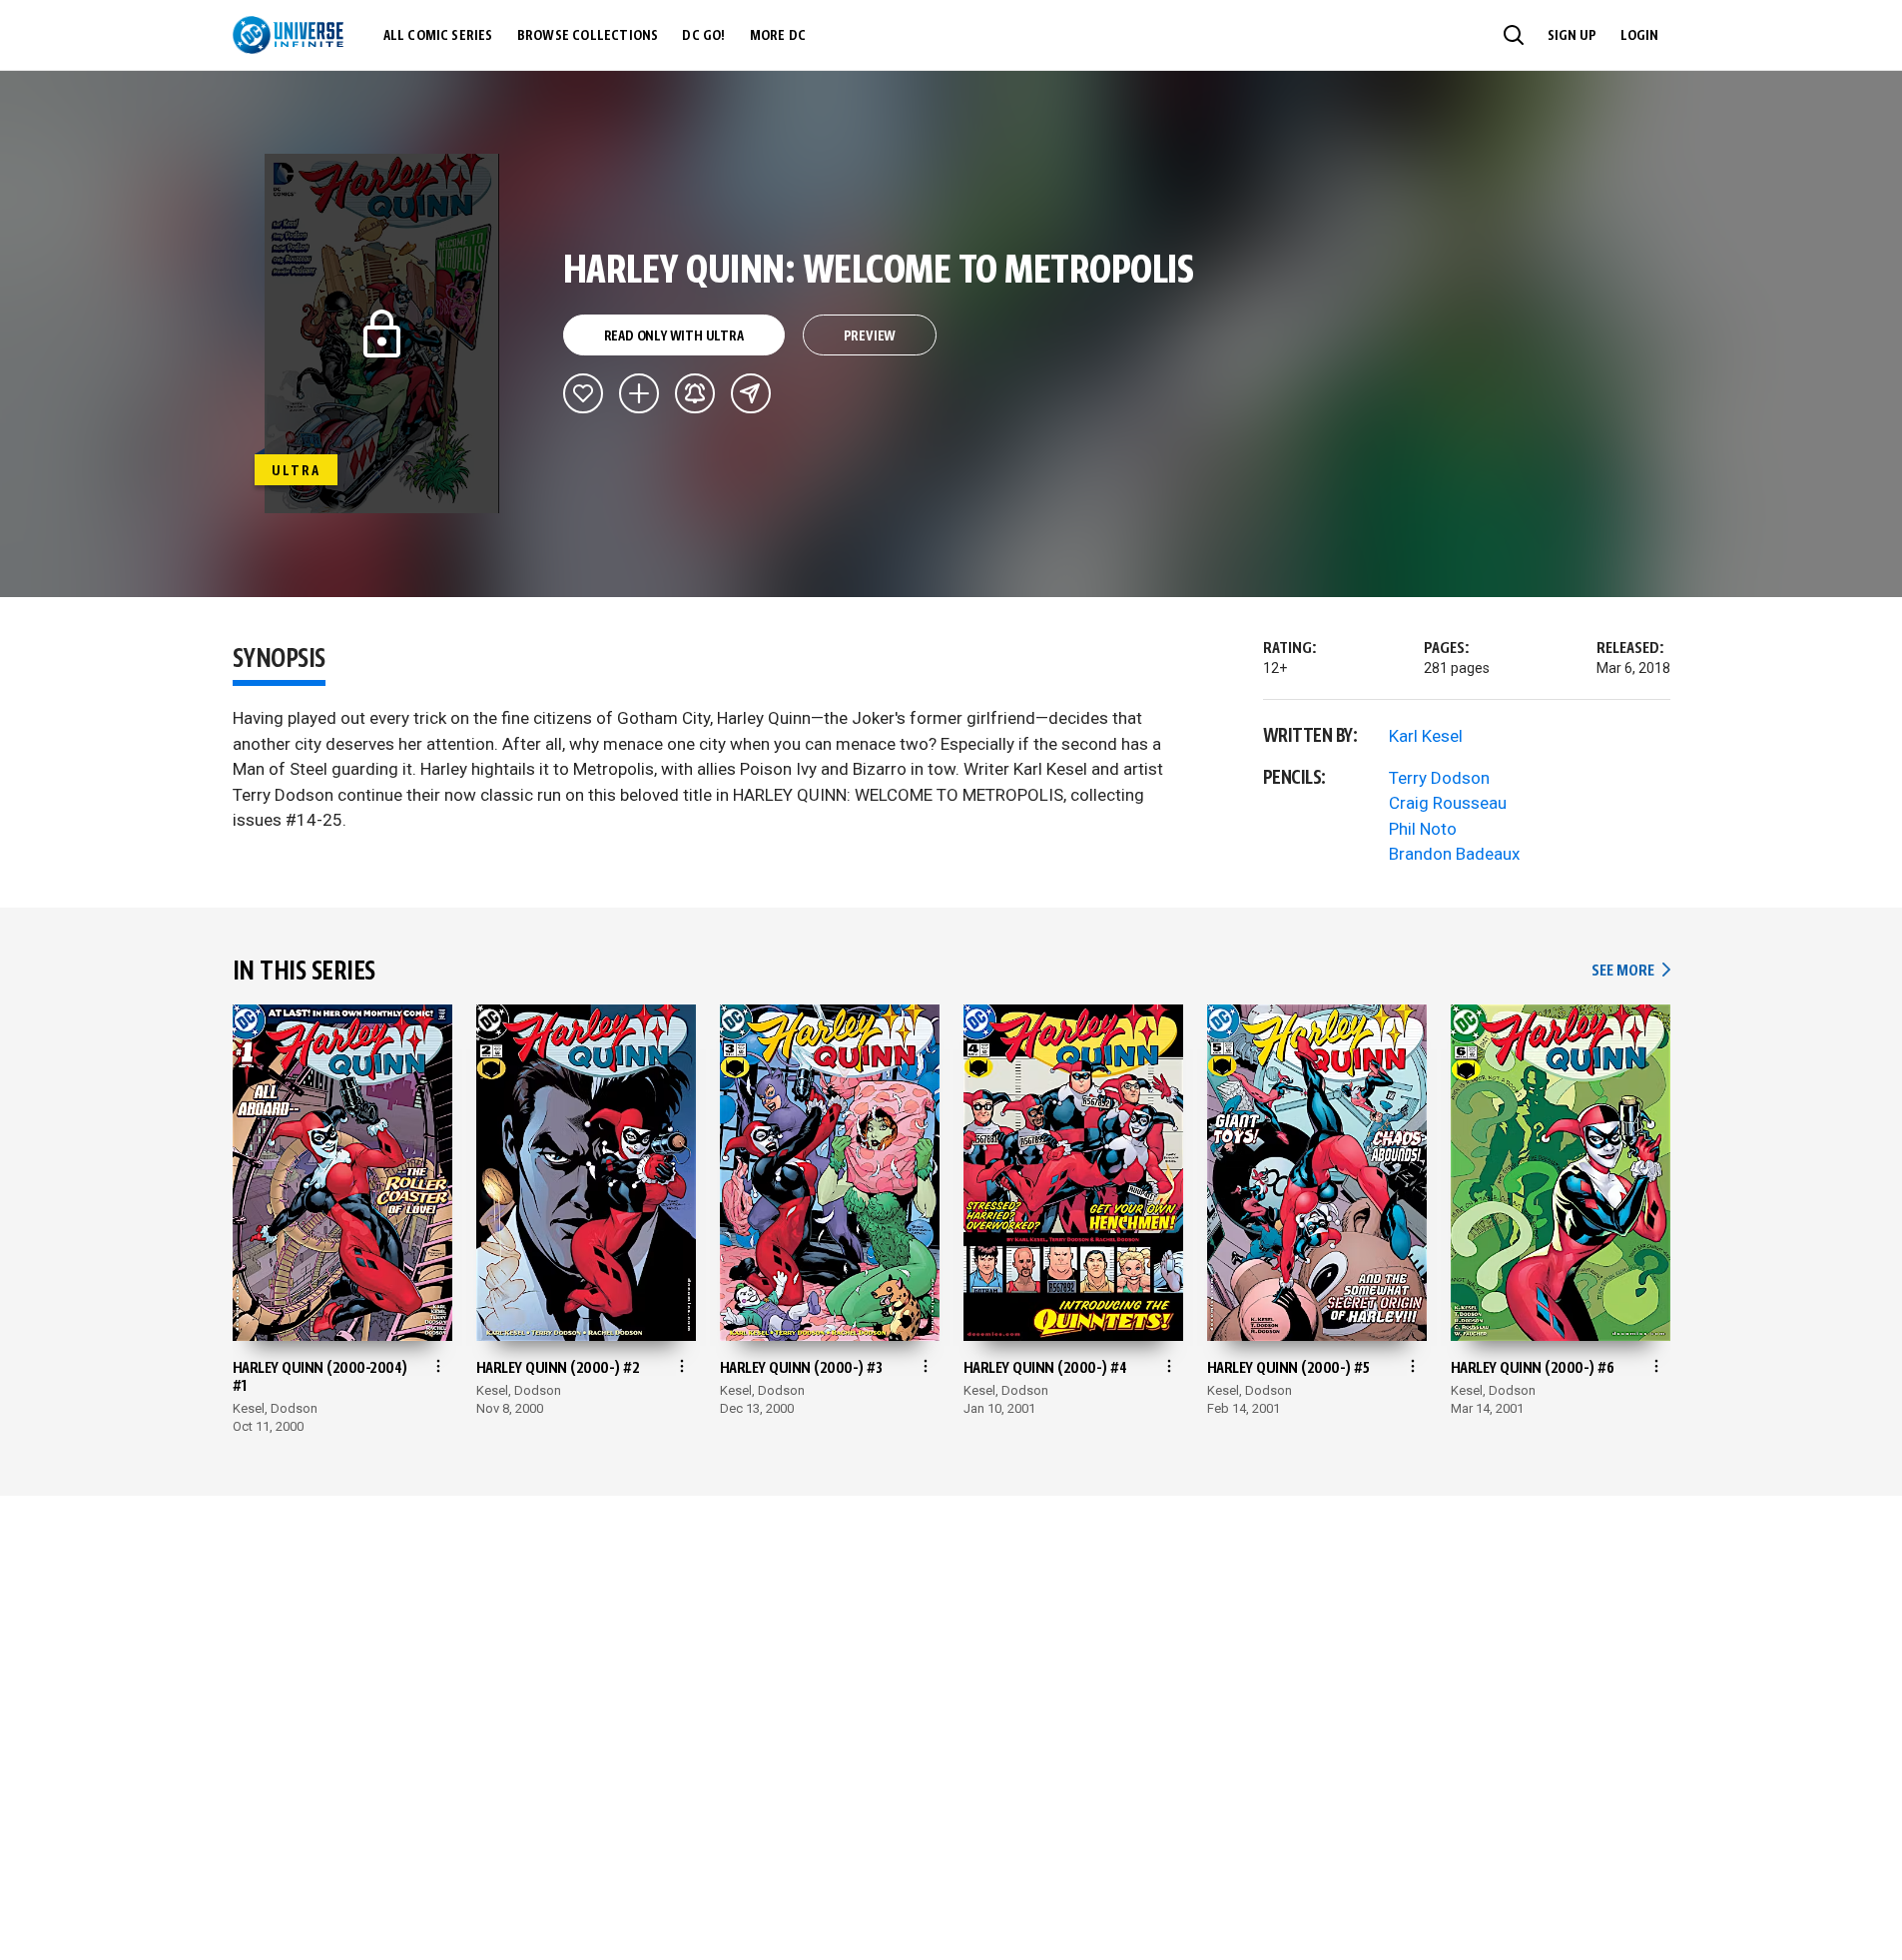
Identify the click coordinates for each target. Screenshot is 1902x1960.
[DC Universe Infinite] (288, 35)
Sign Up (1572, 36)
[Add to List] (639, 393)
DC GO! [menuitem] (703, 36)
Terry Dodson (1439, 778)
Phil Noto (1423, 829)
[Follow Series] (695, 393)
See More (1630, 971)
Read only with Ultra (674, 336)
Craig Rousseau (1448, 803)
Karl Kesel (1426, 736)
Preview (870, 336)
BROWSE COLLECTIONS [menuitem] (588, 36)
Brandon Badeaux (1454, 854)
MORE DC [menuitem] (778, 36)
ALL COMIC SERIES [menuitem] (438, 36)
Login (1639, 36)
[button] (1514, 35)
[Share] (751, 393)
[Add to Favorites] (583, 393)
